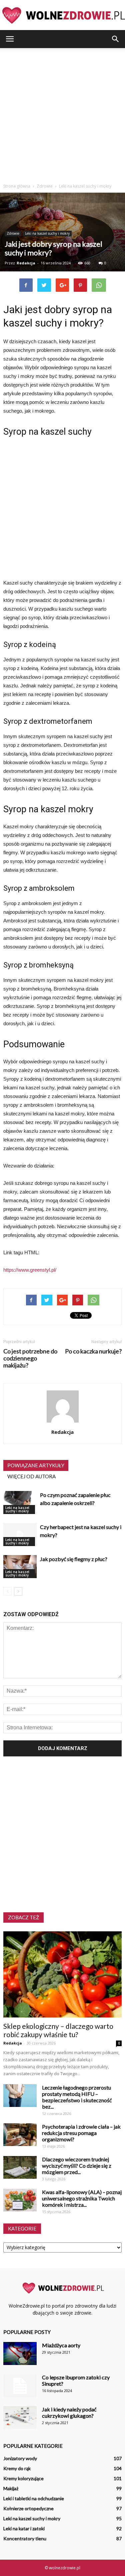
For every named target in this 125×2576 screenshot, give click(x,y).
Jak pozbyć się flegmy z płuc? (74, 1559)
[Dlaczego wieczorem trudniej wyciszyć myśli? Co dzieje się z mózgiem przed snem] (20, 2168)
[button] (116, 39)
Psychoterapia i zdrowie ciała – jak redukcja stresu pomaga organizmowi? (81, 2133)
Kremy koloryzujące (23, 2478)
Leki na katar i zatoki (24, 2528)
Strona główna (17, 186)
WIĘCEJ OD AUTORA (31, 1476)
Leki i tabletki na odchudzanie (34, 2498)
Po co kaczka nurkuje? (93, 1351)
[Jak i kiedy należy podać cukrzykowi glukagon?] (20, 2418)
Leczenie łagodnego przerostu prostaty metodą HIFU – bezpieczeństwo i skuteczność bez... (77, 2097)
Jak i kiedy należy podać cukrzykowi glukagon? (69, 2412)
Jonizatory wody (20, 2458)
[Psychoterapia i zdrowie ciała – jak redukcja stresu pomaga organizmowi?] (20, 2135)
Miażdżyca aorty (61, 2345)
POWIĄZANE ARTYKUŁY (36, 1465)
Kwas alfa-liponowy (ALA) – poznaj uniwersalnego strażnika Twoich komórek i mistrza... (82, 2198)
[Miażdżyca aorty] (20, 2353)
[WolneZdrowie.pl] (62, 15)
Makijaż (11, 2488)
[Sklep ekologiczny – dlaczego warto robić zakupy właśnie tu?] (62, 1974)
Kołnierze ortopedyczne (28, 2508)
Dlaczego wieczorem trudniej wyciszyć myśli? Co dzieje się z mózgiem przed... (77, 2166)
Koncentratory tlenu (25, 2538)
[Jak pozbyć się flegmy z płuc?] (20, 1567)
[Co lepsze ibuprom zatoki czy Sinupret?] (20, 2386)
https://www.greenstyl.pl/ (30, 1270)
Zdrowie (13, 233)
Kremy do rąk (17, 2468)
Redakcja (26, 263)
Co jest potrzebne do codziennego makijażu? (30, 1358)
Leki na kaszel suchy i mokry (47, 233)
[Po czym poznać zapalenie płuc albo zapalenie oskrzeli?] (20, 1502)
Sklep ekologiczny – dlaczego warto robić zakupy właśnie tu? (58, 2030)
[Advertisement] (62, 114)
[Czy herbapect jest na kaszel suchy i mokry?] (20, 1535)
